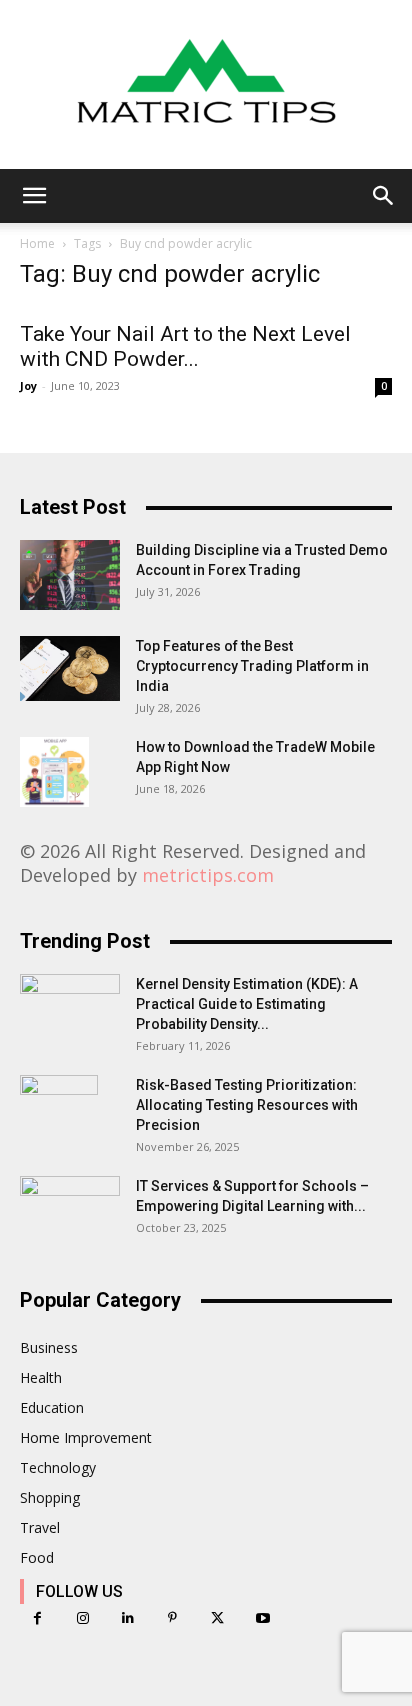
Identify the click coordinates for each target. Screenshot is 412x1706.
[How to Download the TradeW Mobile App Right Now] (54, 772)
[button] (34, 196)
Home (37, 243)
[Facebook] (37, 1618)
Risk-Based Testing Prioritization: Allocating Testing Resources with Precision (247, 1105)
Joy (28, 385)
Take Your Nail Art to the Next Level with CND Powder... (185, 346)
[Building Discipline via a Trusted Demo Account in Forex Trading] (70, 575)
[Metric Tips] (206, 84)
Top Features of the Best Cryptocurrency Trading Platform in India (252, 666)
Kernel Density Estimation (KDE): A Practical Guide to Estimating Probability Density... (247, 1004)
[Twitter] (217, 1618)
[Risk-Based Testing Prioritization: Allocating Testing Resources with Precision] (59, 1110)
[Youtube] (262, 1618)
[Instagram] (82, 1618)
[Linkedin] (127, 1618)
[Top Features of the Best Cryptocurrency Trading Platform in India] (70, 668)
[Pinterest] (172, 1618)
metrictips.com (208, 875)
